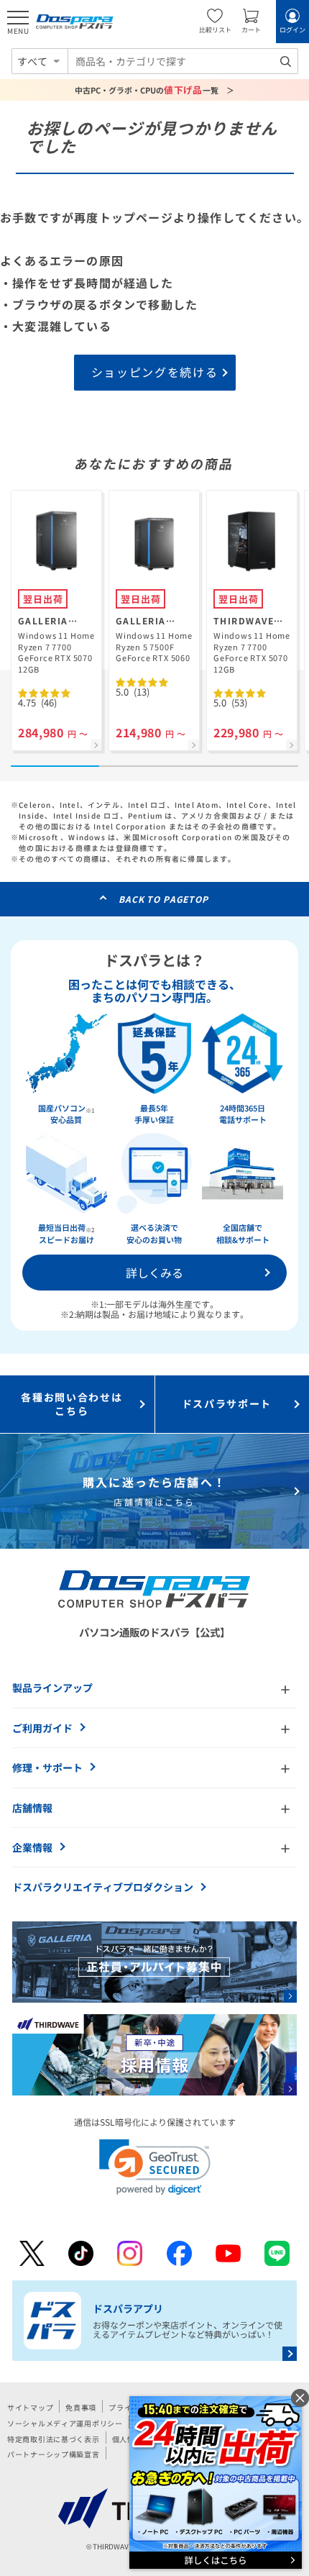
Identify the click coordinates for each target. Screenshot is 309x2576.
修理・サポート (47, 1767)
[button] (155, 2167)
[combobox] (183, 61)
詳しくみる (154, 1273)
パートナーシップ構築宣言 (54, 2454)
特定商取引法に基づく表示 (54, 2439)
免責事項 (81, 2407)
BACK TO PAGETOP (163, 899)
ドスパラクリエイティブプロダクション (103, 1887)
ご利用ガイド (42, 1728)
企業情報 (32, 1847)
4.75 (37, 702)
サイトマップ (30, 2407)
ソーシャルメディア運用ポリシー (65, 2423)
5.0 (133, 692)
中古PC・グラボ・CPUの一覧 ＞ (155, 90)
